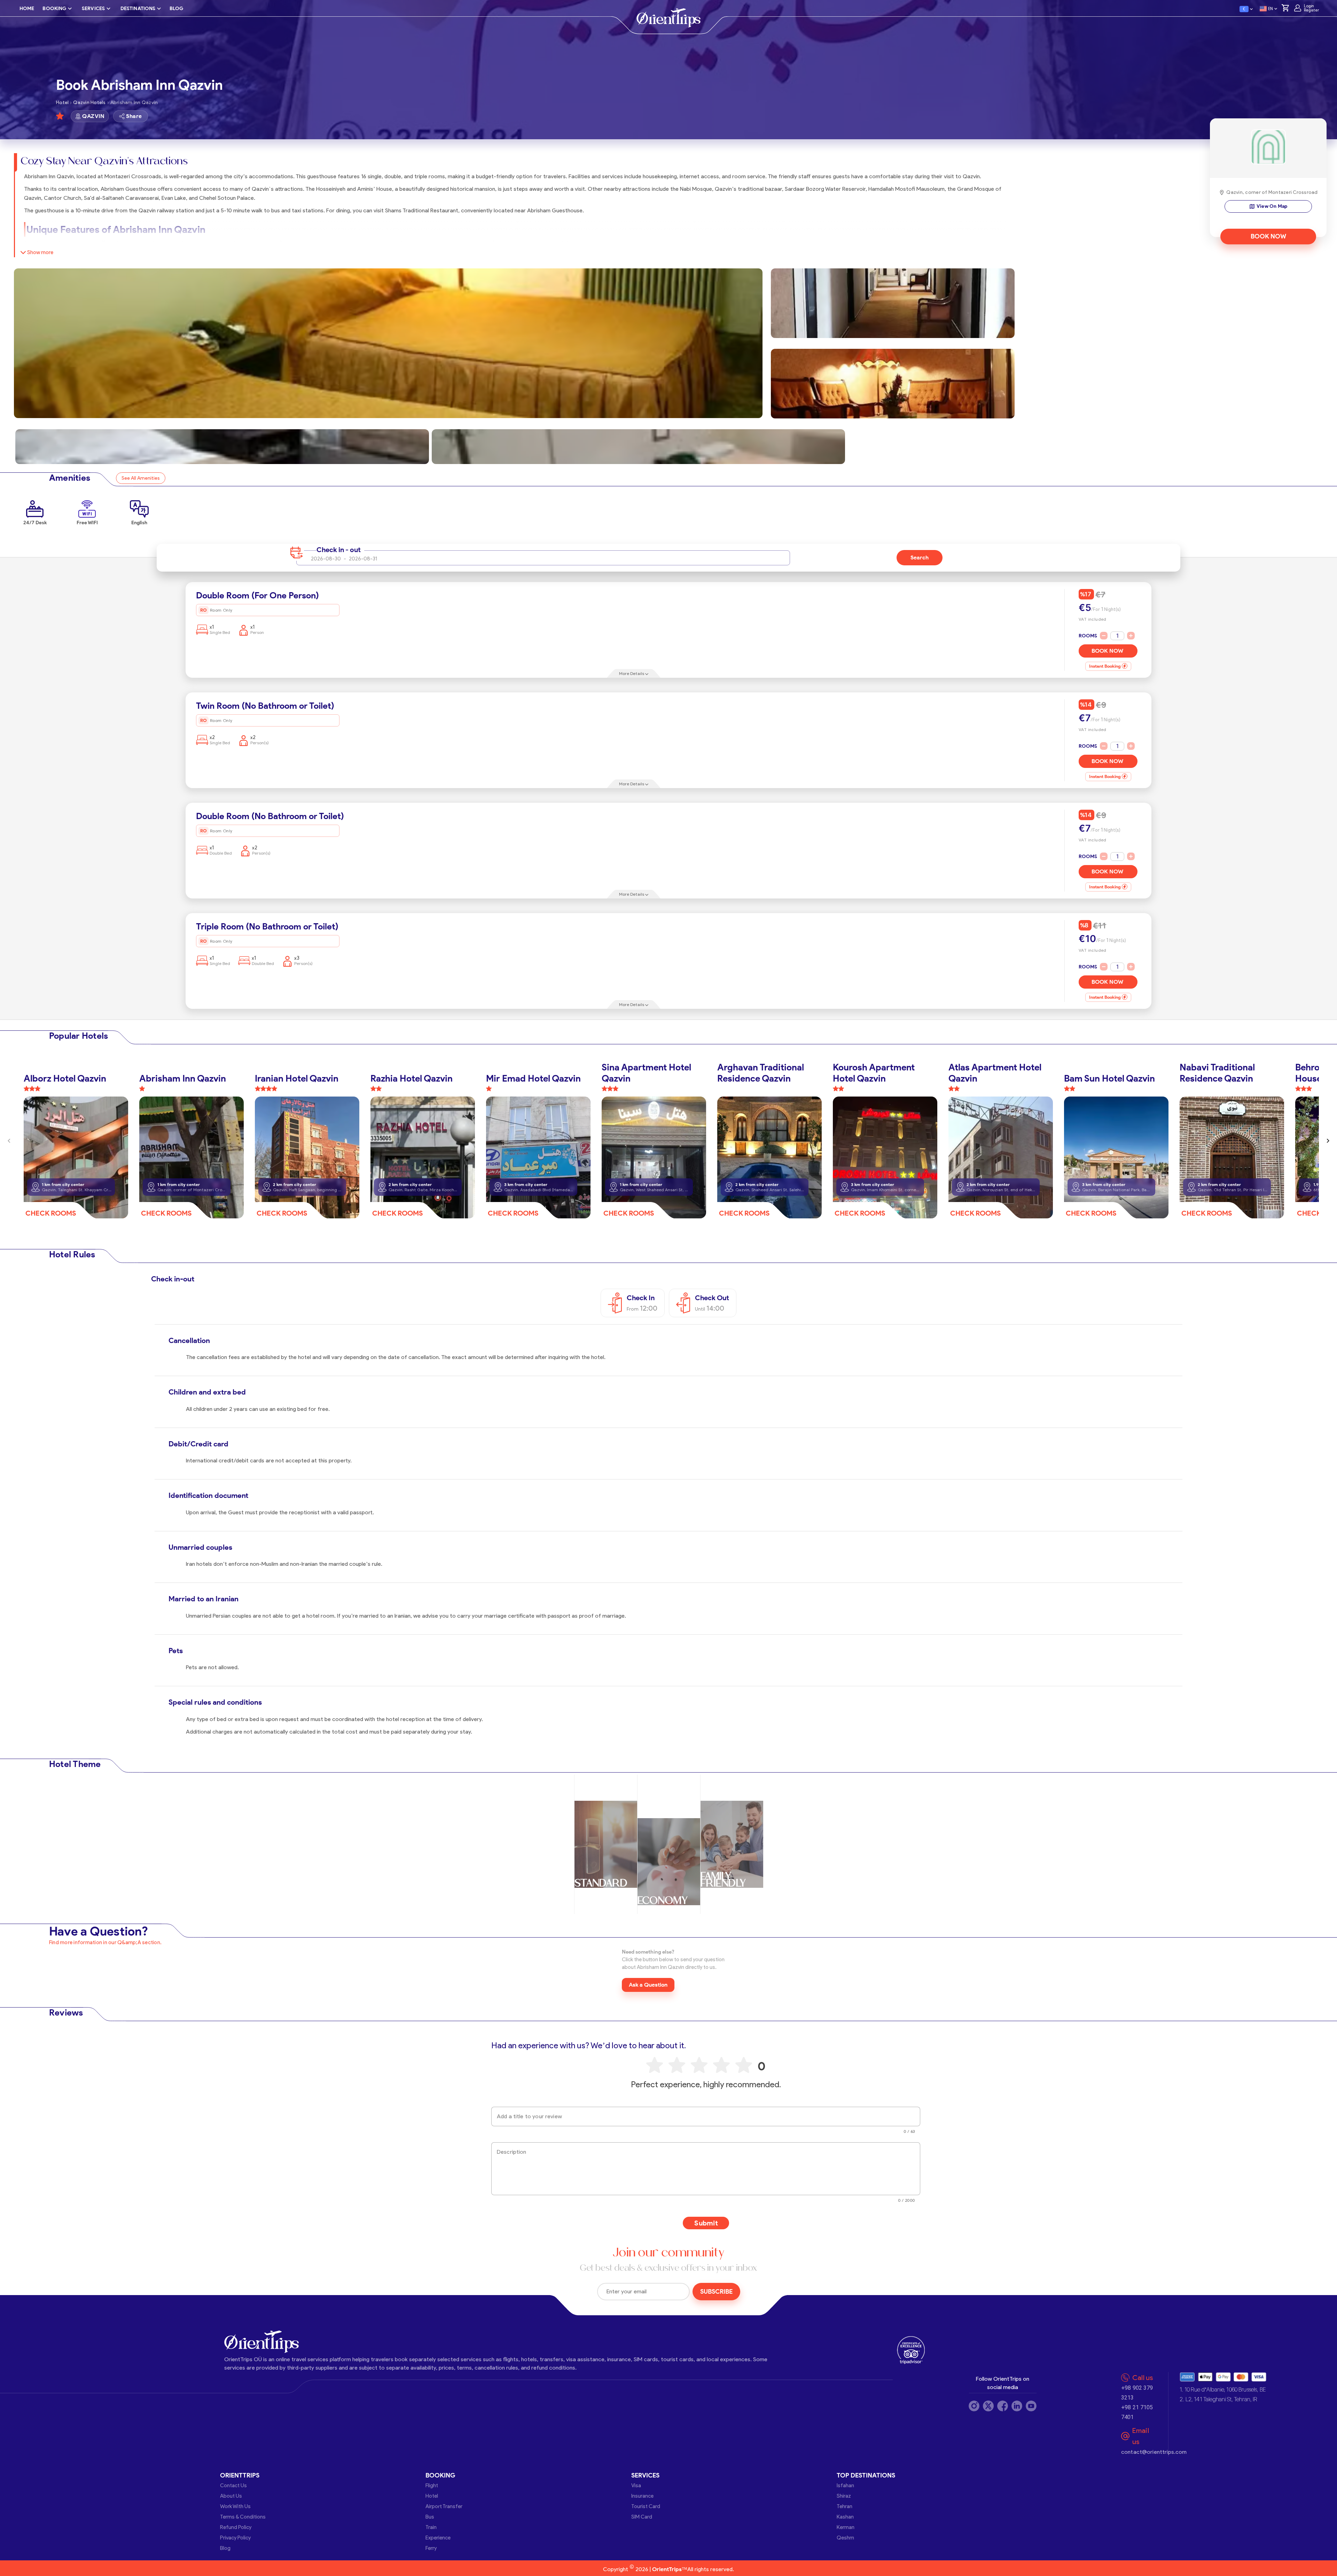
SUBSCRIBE (716, 2292)
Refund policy (236, 2527)
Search (920, 557)
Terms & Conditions (243, 2517)
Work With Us (235, 2506)
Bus (430, 2517)
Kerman (846, 2527)
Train (431, 2527)
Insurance (642, 2496)
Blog (225, 2548)
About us (231, 2496)
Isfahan (845, 2485)
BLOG (176, 9)
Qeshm (845, 2538)
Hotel (432, 2496)
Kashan (845, 2517)
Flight (432, 2485)
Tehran (845, 2506)
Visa (636, 2485)
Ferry (431, 2548)
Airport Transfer (444, 2506)
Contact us (233, 2485)
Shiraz (844, 2496)
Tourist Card (646, 2506)
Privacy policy (235, 2538)
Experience (438, 2538)
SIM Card (642, 2517)
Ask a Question (648, 1985)
